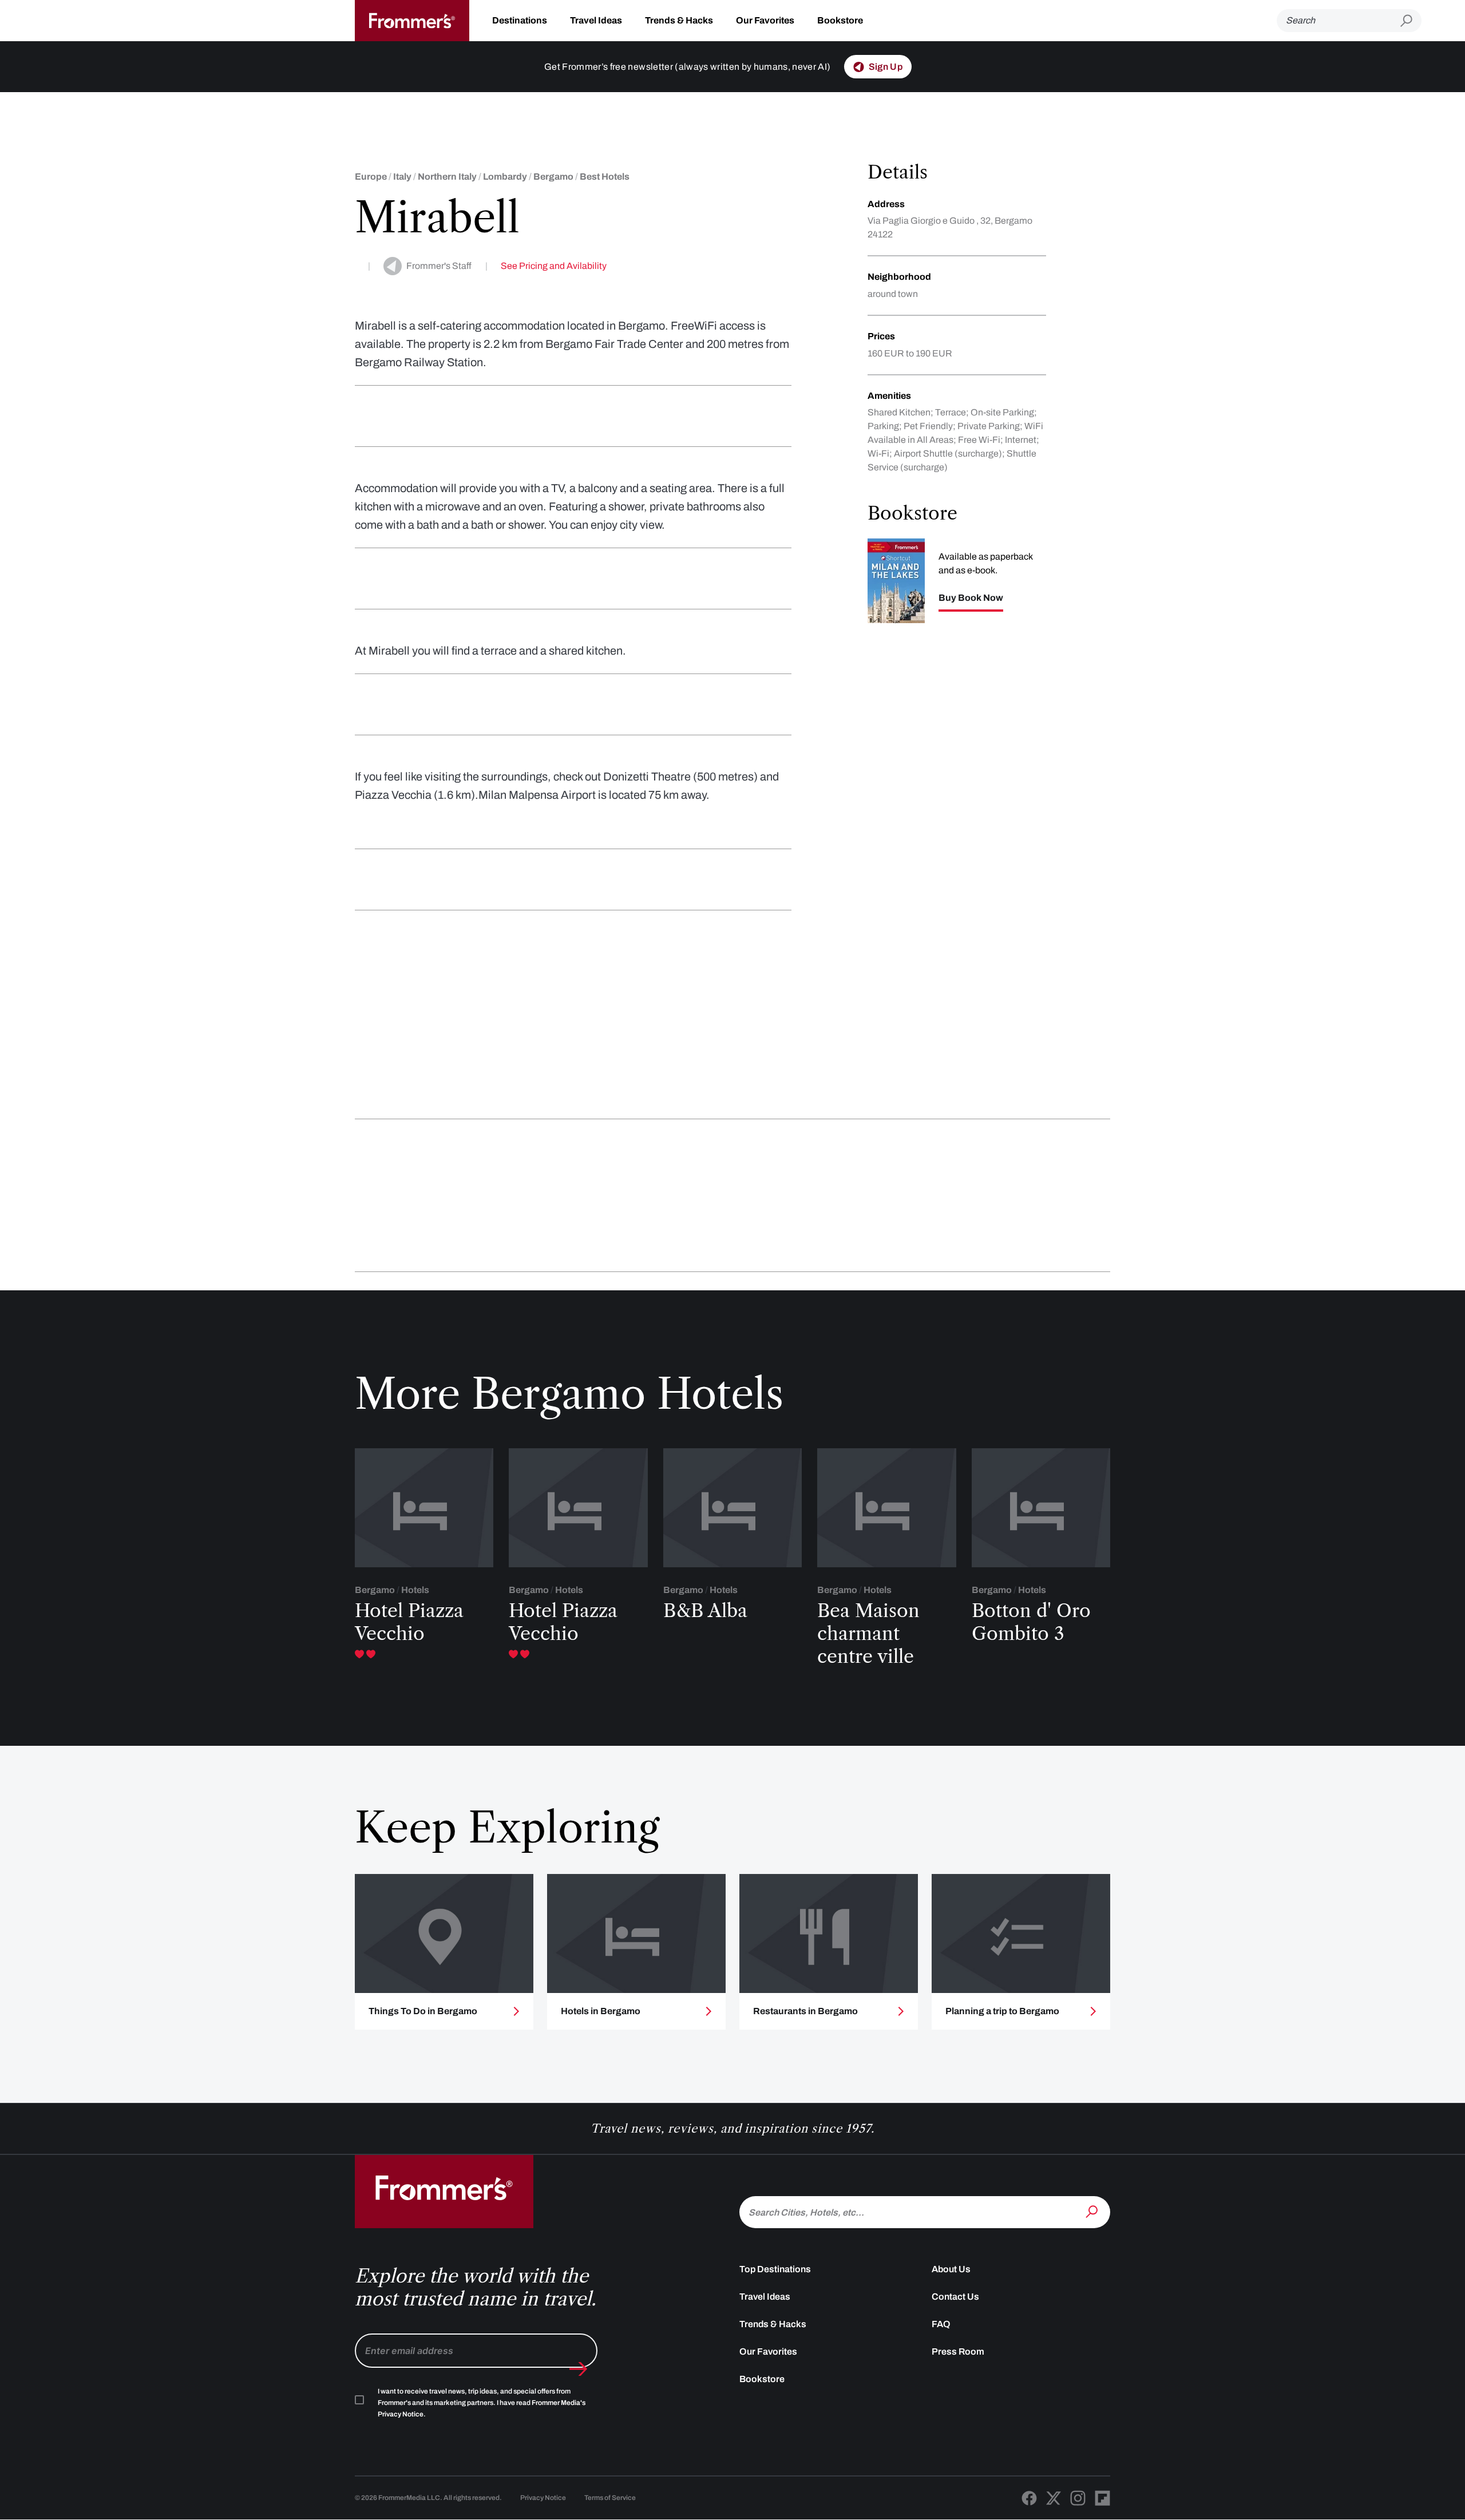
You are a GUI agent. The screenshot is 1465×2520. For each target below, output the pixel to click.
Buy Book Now (971, 598)
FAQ (941, 2324)
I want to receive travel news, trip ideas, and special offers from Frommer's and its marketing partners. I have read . (482, 2403)
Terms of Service (610, 2498)
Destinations (520, 20)
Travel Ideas (596, 20)
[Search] (1093, 2211)
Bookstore (840, 20)
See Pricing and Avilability (554, 266)
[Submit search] (1411, 21)
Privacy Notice (543, 2498)
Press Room (958, 2351)
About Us (951, 2269)
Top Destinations (775, 2269)
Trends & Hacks (679, 20)
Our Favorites (765, 20)
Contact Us (955, 2297)
